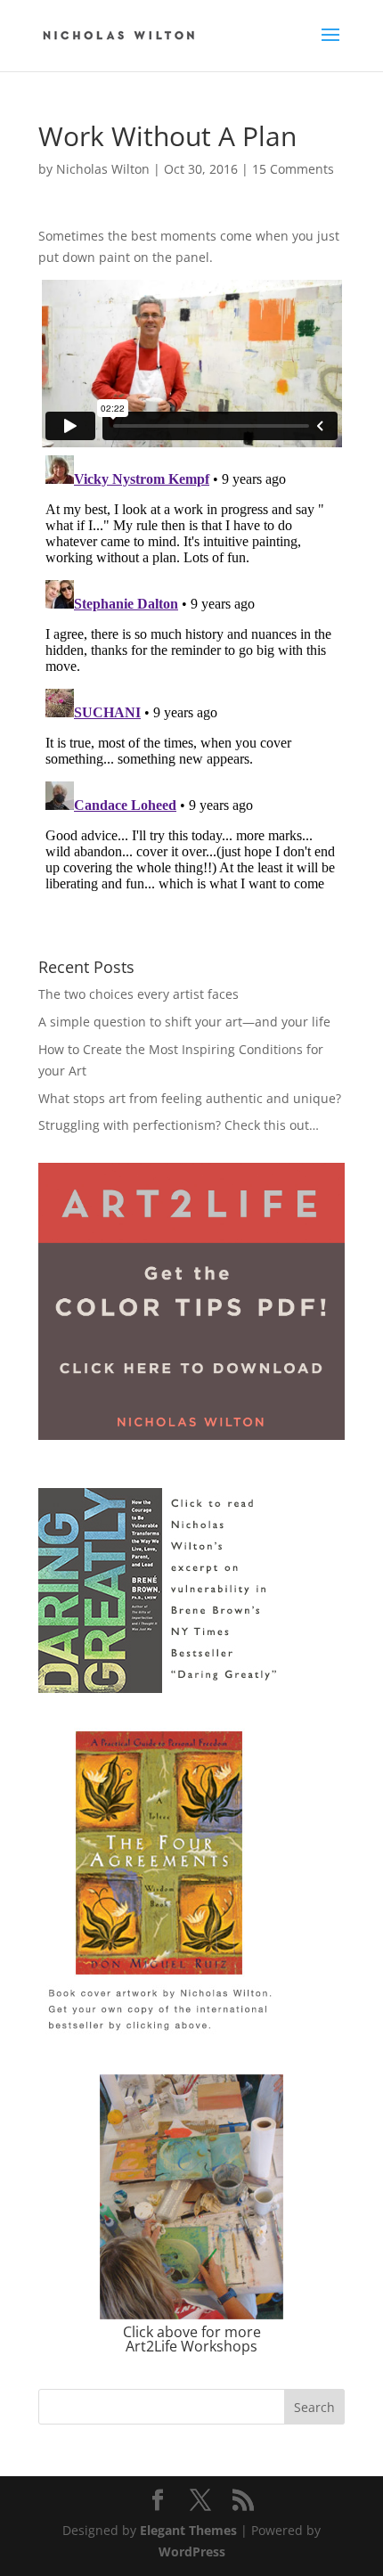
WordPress (192, 2551)
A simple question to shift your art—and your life (184, 1022)
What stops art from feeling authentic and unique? (190, 1098)
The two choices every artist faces (139, 994)
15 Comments (293, 169)
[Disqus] (191, 671)
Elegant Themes (188, 2530)
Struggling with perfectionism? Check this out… (179, 1125)
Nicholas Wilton (103, 169)
